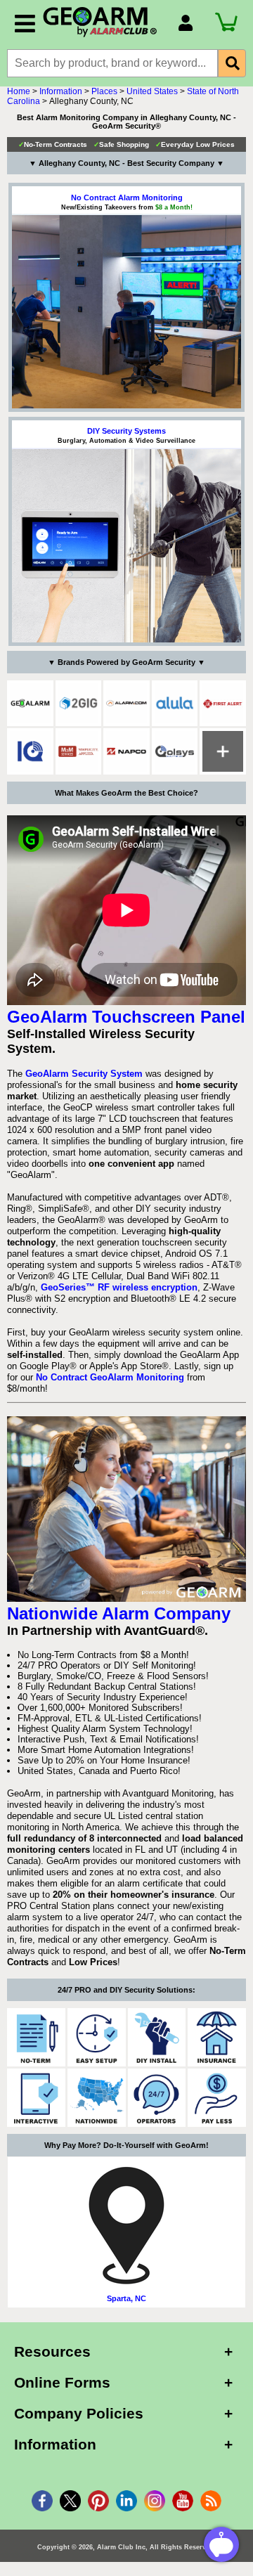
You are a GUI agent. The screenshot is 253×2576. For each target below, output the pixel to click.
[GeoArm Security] (103, 22)
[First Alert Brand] (223, 704)
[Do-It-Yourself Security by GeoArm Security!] (157, 2037)
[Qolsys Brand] (175, 751)
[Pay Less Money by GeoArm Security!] (217, 2098)
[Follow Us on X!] (70, 2501)
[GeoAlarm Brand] (30, 704)
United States (152, 91)
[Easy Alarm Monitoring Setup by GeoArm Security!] (97, 2037)
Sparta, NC (126, 2298)
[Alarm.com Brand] (126, 704)
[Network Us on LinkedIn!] (126, 2501)
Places (104, 91)
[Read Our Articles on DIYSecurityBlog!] (211, 2501)
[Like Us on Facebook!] (42, 2501)
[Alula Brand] (175, 704)
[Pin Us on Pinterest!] (98, 2501)
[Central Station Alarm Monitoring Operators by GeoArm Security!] (157, 2098)
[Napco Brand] (126, 751)
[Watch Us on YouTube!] (183, 2501)
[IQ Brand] (30, 751)
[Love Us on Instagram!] (155, 2501)
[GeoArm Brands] (223, 751)
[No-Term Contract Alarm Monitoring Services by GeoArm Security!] (36, 2037)
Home (19, 91)
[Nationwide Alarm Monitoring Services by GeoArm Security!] (97, 2098)
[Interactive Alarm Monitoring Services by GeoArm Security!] (36, 2098)
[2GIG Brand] (79, 704)
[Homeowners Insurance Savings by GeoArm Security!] (217, 2037)
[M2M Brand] (79, 751)
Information (61, 91)
